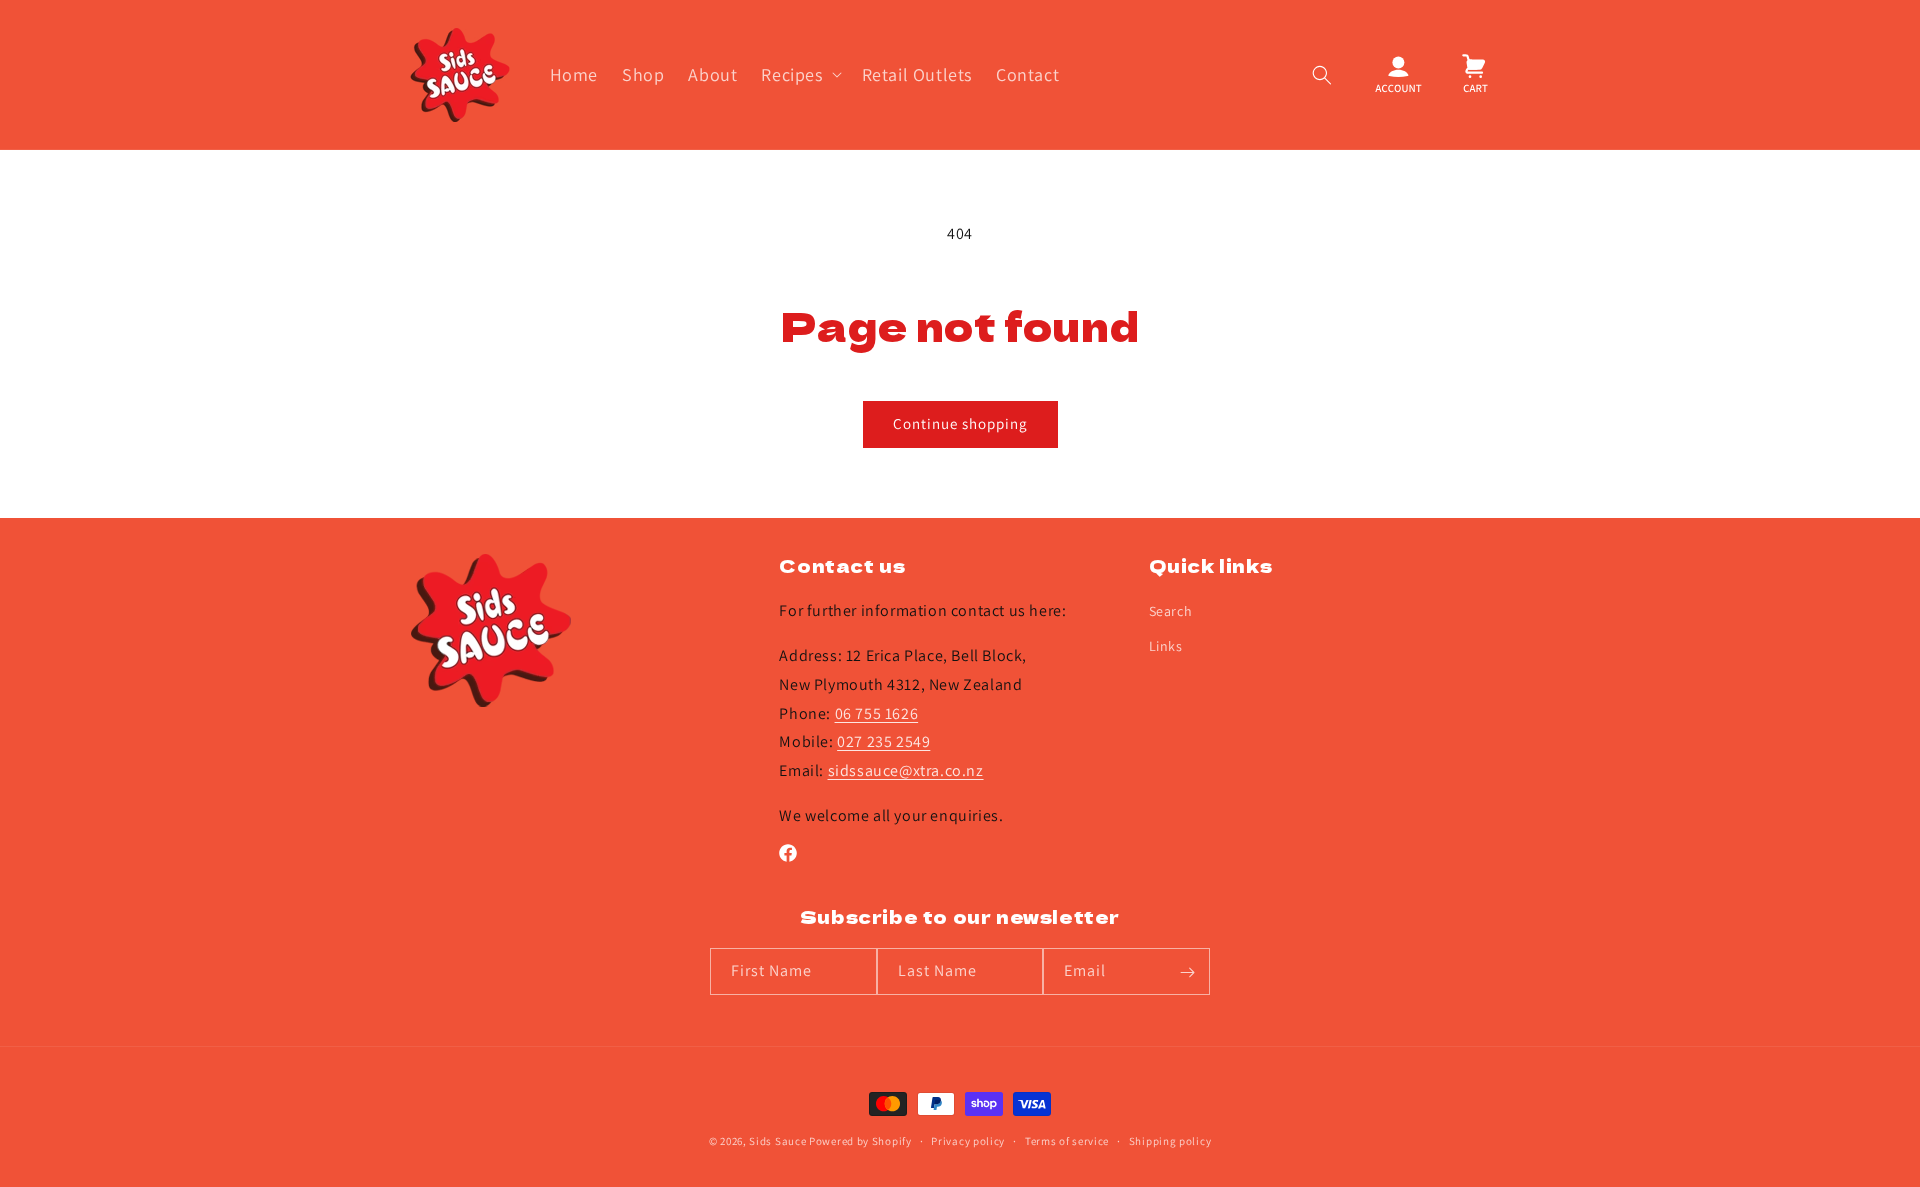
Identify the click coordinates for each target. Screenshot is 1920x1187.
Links (1166, 647)
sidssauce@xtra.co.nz (906, 771)
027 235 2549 (883, 742)
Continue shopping (960, 423)
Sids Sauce (777, 1141)
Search (1171, 612)
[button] (799, 74)
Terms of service (1067, 1140)
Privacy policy (968, 1140)
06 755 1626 (877, 713)
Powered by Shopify (860, 1141)
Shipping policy (1170, 1140)
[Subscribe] (1187, 972)
